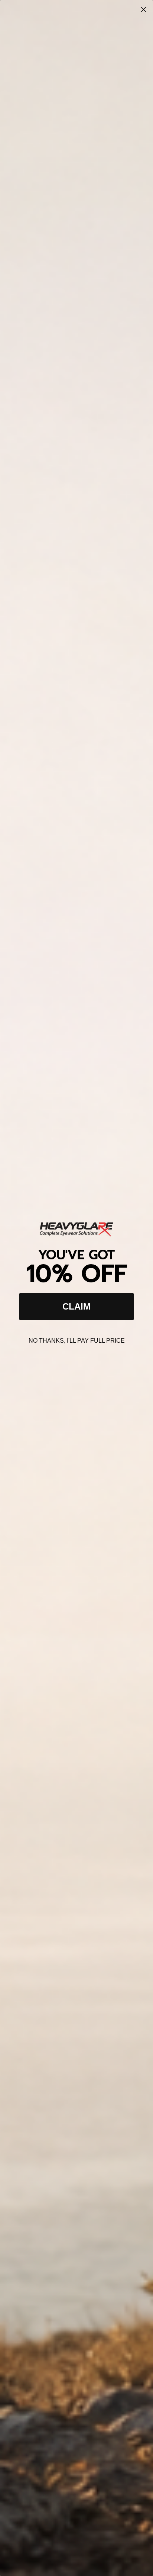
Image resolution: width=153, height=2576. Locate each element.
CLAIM (76, 1306)
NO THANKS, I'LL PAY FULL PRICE (77, 1341)
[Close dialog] (144, 9)
